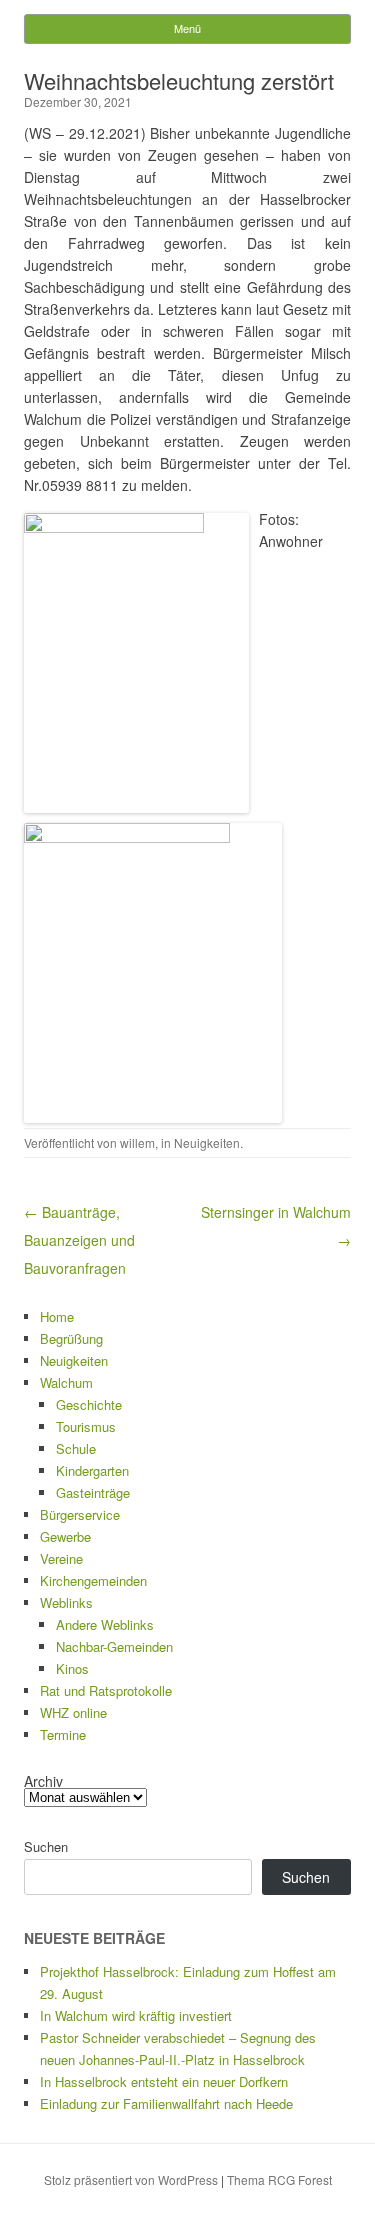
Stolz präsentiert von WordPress (131, 2179)
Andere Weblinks (105, 1624)
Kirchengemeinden (93, 1580)
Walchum (66, 1382)
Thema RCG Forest (279, 2179)
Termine (63, 1734)
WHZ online (73, 1712)
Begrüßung (71, 1338)
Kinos (72, 1668)
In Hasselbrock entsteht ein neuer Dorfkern (164, 2081)
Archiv (43, 1781)
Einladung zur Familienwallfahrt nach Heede (166, 2103)
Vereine (61, 1558)
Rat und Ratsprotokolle (106, 1690)
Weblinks (66, 1602)
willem (137, 1142)
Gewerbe (65, 1536)
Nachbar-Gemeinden (114, 1646)
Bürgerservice (80, 1514)
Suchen (46, 1846)
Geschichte (89, 1404)
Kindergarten (92, 1470)
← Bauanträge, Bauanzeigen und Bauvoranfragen (79, 1240)
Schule (76, 1448)
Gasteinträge (93, 1492)
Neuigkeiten (207, 1142)
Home (57, 1316)
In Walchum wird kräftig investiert (136, 2015)
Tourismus (86, 1426)
